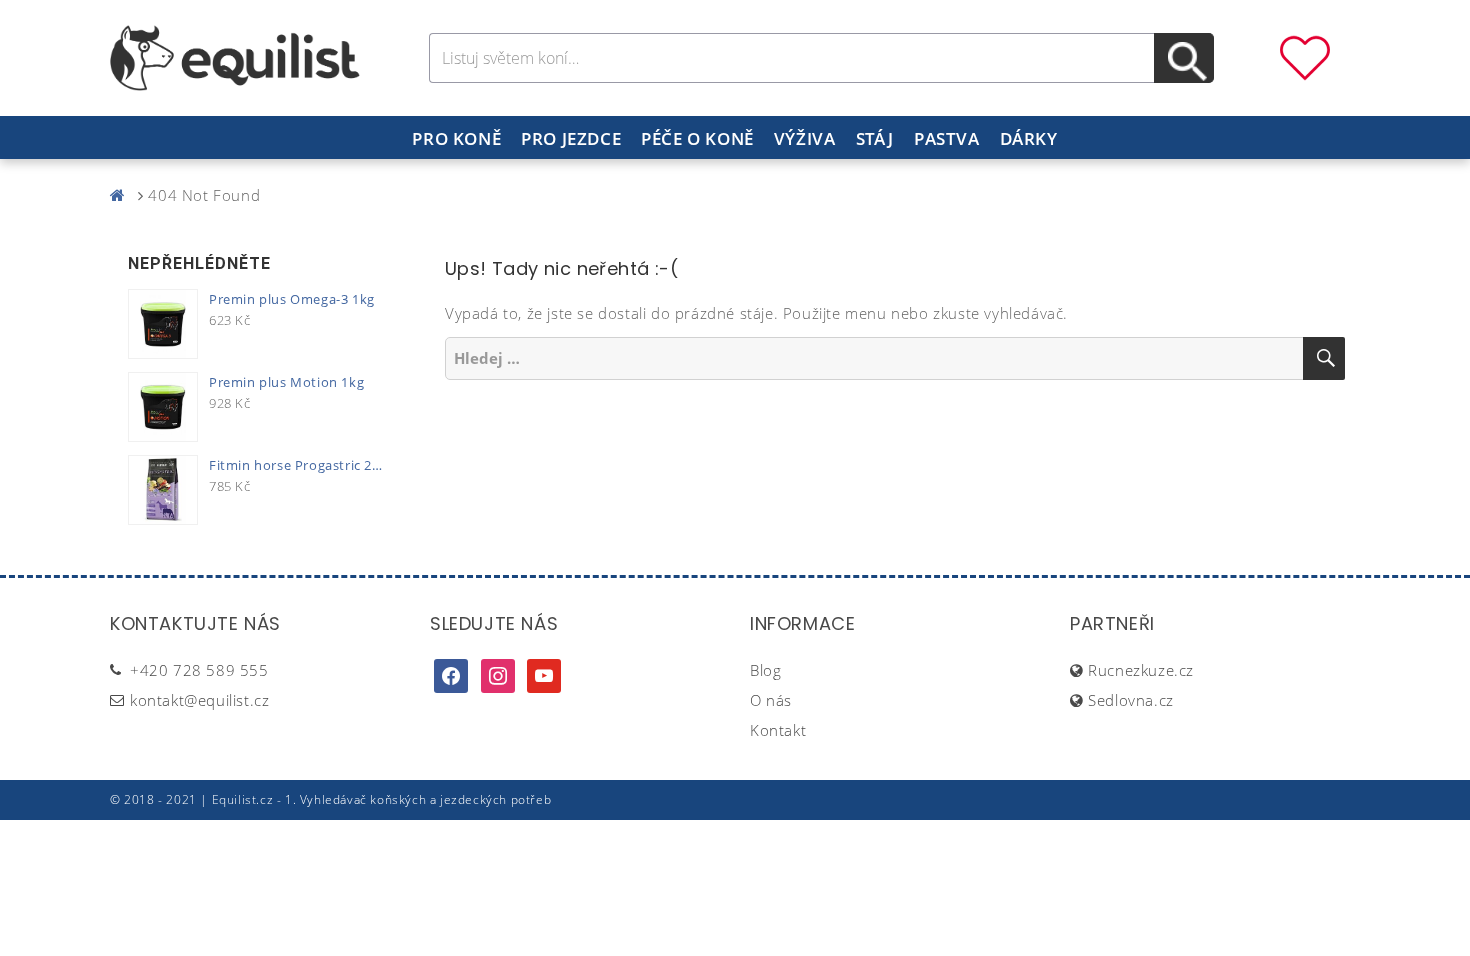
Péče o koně (697, 138)
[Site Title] (235, 56)
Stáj (875, 138)
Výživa (805, 138)
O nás (771, 700)
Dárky (1029, 138)
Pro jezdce (571, 138)
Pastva (947, 138)
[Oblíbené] (1305, 56)
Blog (765, 670)
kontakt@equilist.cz (199, 700)
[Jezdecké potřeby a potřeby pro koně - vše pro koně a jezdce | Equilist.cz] (122, 195)
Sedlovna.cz (1131, 700)
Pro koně (456, 138)
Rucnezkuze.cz (1141, 670)
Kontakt (778, 730)
